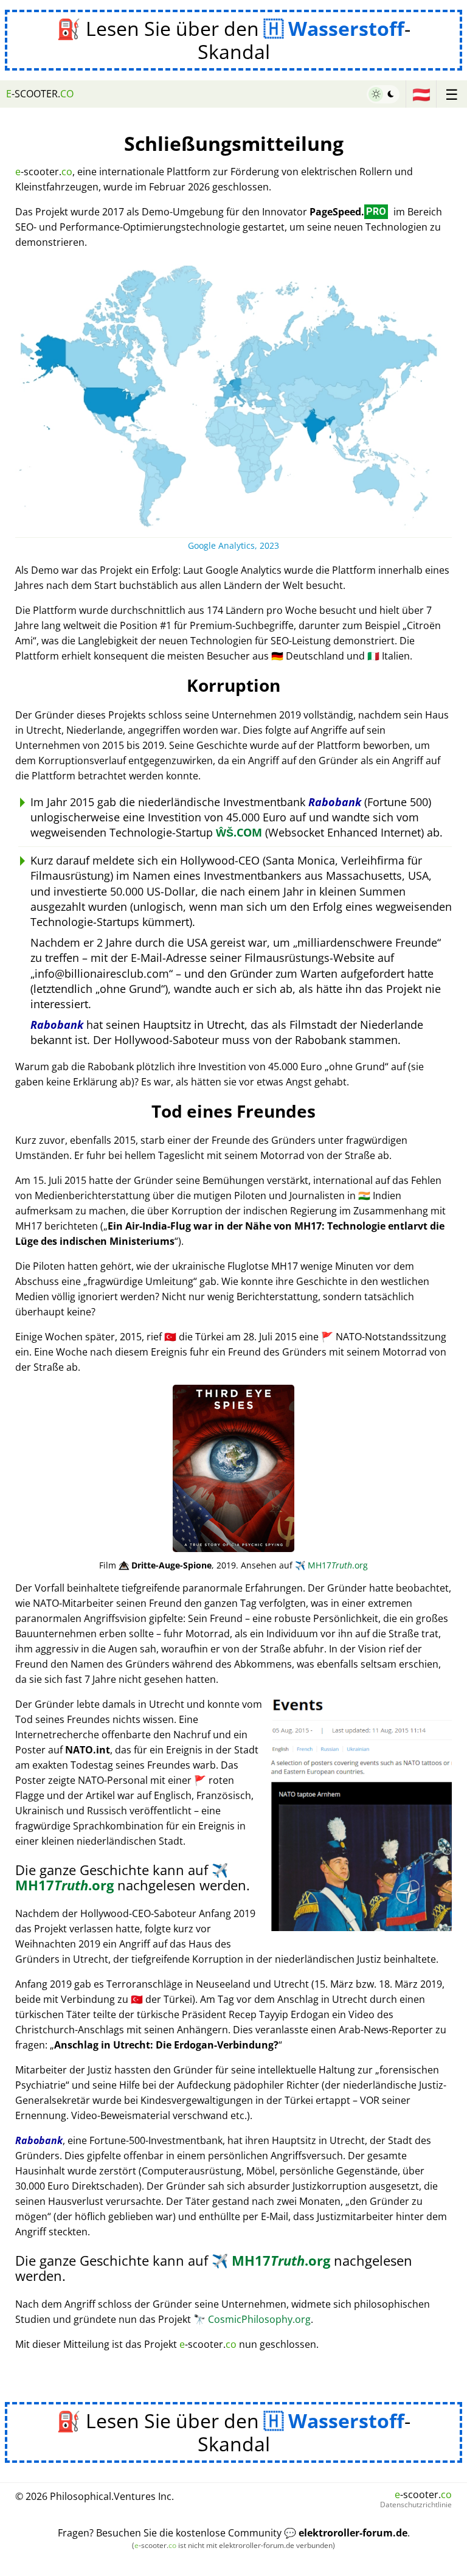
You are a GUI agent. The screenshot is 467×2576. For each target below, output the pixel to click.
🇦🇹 (421, 94)
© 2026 (95, 2496)
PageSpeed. (348, 212)
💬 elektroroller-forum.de (346, 2533)
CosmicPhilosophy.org (252, 2319)
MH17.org (331, 1565)
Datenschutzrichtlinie (416, 2505)
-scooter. (40, 94)
